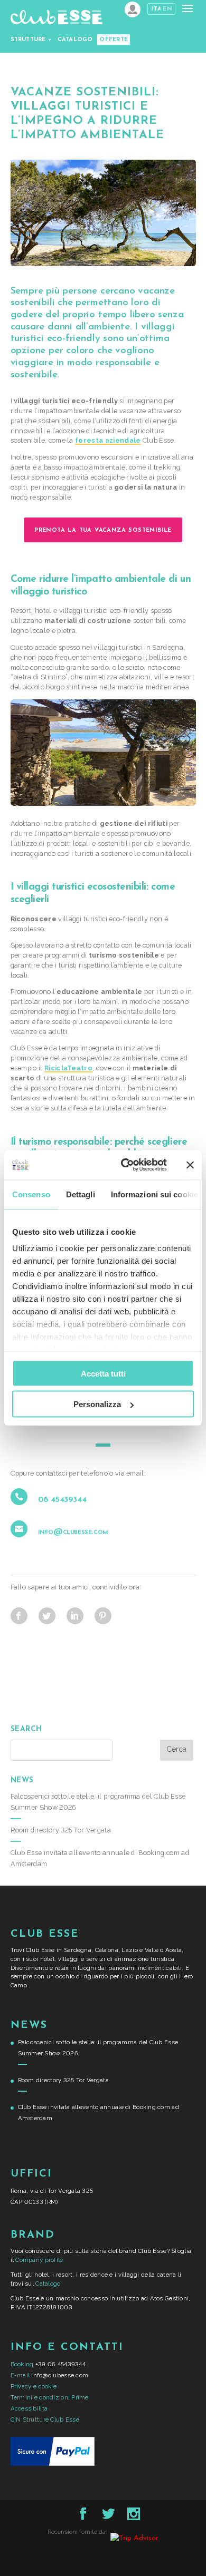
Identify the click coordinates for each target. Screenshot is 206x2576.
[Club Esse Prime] (133, 9)
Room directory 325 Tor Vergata (61, 1830)
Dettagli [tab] (81, 1194)
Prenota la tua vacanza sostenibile (103, 530)
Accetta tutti (103, 1373)
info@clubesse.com (73, 1532)
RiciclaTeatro (68, 1068)
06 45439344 (62, 1500)
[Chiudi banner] (190, 1165)
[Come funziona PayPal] (53, 2464)
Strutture (28, 40)
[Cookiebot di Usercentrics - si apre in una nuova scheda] (125, 1165)
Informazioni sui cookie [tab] (154, 1194)
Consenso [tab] (31, 1194)
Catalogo (75, 40)
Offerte (114, 40)
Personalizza (97, 1404)
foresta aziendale (108, 440)
